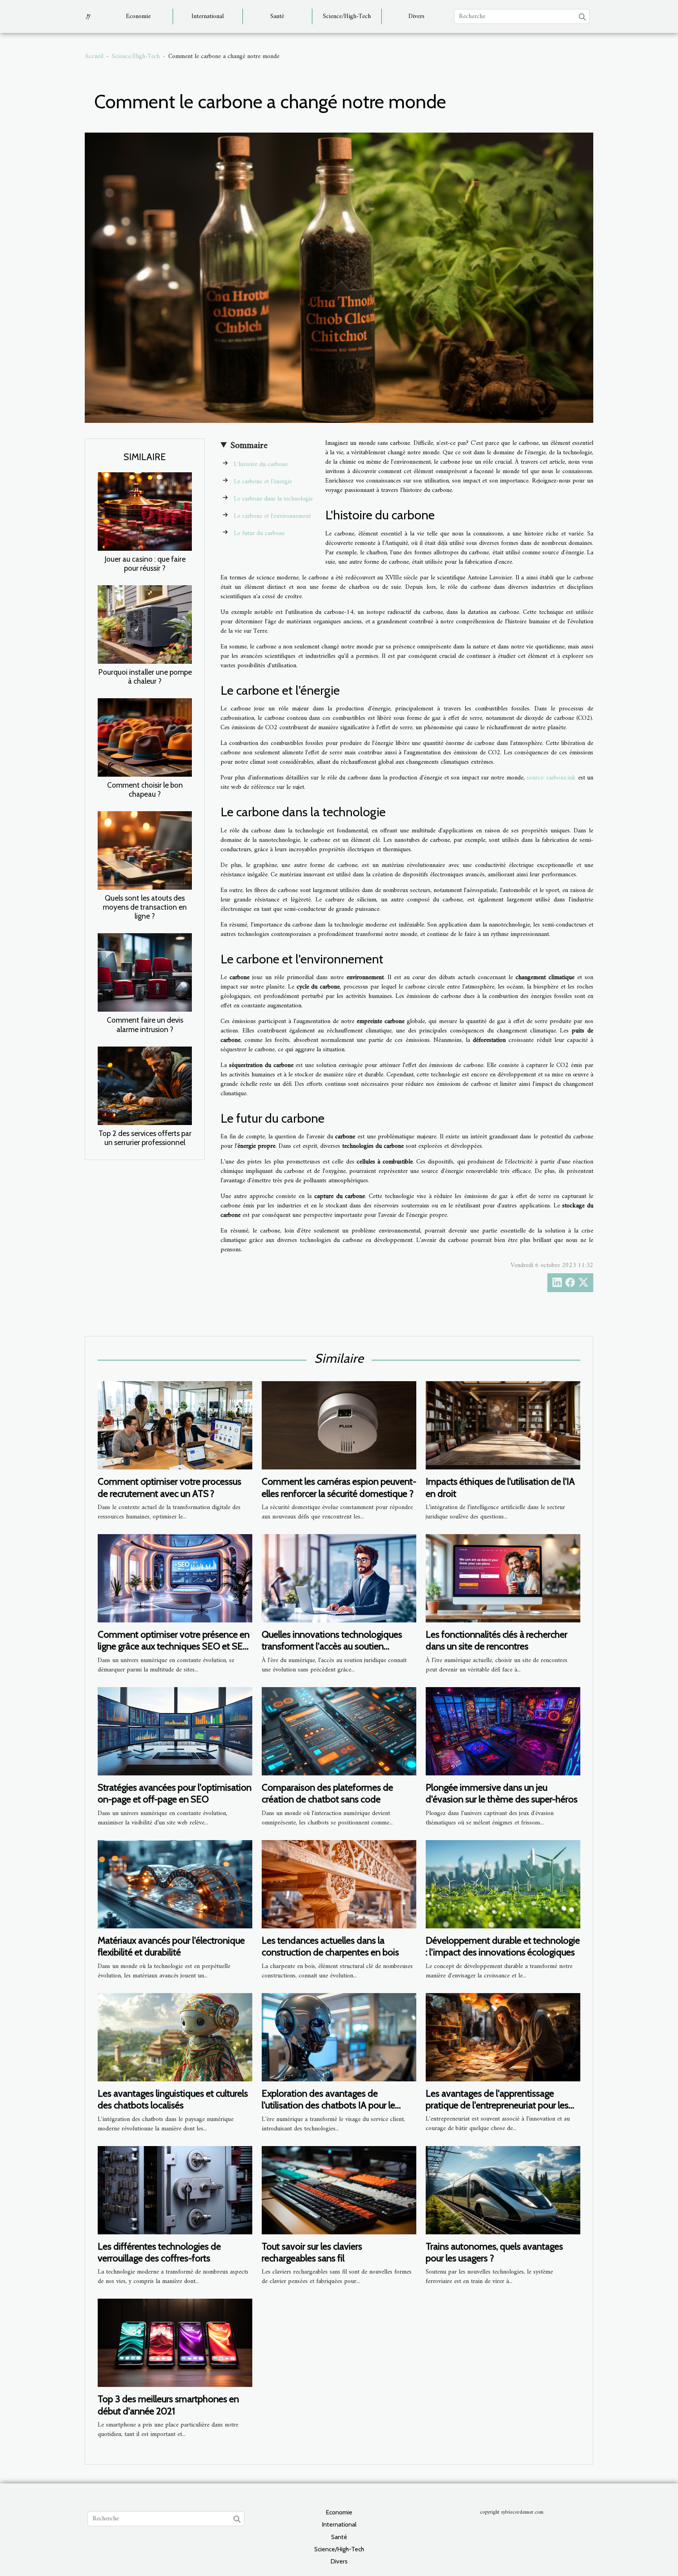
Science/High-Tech (347, 16)
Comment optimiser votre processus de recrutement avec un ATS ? (169, 1487)
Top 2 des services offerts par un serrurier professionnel (145, 1138)
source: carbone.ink (551, 778)
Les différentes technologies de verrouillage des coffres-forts (159, 2252)
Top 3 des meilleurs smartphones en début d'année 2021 (168, 2405)
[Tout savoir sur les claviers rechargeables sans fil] (339, 2190)
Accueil (94, 56)
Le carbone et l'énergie (263, 482)
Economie (138, 16)
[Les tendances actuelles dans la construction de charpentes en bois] (339, 1884)
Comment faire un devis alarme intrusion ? (145, 1024)
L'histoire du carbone (261, 464)
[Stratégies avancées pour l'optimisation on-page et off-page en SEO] (175, 1731)
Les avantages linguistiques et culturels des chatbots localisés (173, 2099)
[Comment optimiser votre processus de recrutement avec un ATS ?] (175, 1425)
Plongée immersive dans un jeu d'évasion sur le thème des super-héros (502, 1793)
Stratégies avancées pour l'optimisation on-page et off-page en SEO (175, 1793)
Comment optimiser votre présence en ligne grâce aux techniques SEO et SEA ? (174, 1646)
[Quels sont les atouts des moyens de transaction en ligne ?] (145, 850)
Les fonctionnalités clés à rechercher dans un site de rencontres (497, 1640)
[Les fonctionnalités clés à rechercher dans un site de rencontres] (503, 1578)
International (208, 16)
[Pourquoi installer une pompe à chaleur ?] (145, 624)
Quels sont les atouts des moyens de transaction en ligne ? (145, 907)
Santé (277, 16)
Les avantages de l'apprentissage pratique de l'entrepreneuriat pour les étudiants (497, 2105)
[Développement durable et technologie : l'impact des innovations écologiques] (503, 1884)
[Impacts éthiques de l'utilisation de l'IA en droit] (503, 1425)
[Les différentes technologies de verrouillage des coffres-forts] (175, 2190)
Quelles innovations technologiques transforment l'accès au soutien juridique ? (332, 1646)
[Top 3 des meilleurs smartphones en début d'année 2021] (175, 2343)
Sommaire (249, 446)
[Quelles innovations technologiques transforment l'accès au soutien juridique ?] (339, 1578)
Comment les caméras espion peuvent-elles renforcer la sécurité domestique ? (339, 1487)
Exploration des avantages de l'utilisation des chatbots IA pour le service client (328, 2105)
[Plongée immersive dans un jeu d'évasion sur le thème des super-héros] (503, 1731)
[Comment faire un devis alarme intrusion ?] (145, 972)
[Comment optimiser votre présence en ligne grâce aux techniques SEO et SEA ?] (175, 1578)
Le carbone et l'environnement (272, 516)
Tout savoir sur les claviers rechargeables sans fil (312, 2252)
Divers (416, 16)
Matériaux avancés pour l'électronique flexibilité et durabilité (171, 1946)
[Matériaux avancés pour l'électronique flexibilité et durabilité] (175, 1884)
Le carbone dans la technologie (273, 499)
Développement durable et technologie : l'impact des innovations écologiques (503, 1946)
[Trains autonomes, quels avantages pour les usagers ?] (503, 2190)
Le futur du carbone (259, 533)
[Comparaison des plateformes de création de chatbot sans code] (339, 1731)
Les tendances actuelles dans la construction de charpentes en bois (330, 1946)
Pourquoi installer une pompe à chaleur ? (145, 676)
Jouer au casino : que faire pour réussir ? (145, 563)
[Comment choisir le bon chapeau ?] (145, 737)
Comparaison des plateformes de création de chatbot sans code (327, 1793)
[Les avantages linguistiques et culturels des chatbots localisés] (175, 2037)
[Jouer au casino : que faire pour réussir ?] (145, 512)
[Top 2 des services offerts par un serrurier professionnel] (145, 1085)
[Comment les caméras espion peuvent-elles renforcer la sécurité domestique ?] (339, 1425)
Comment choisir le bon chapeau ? (145, 789)
